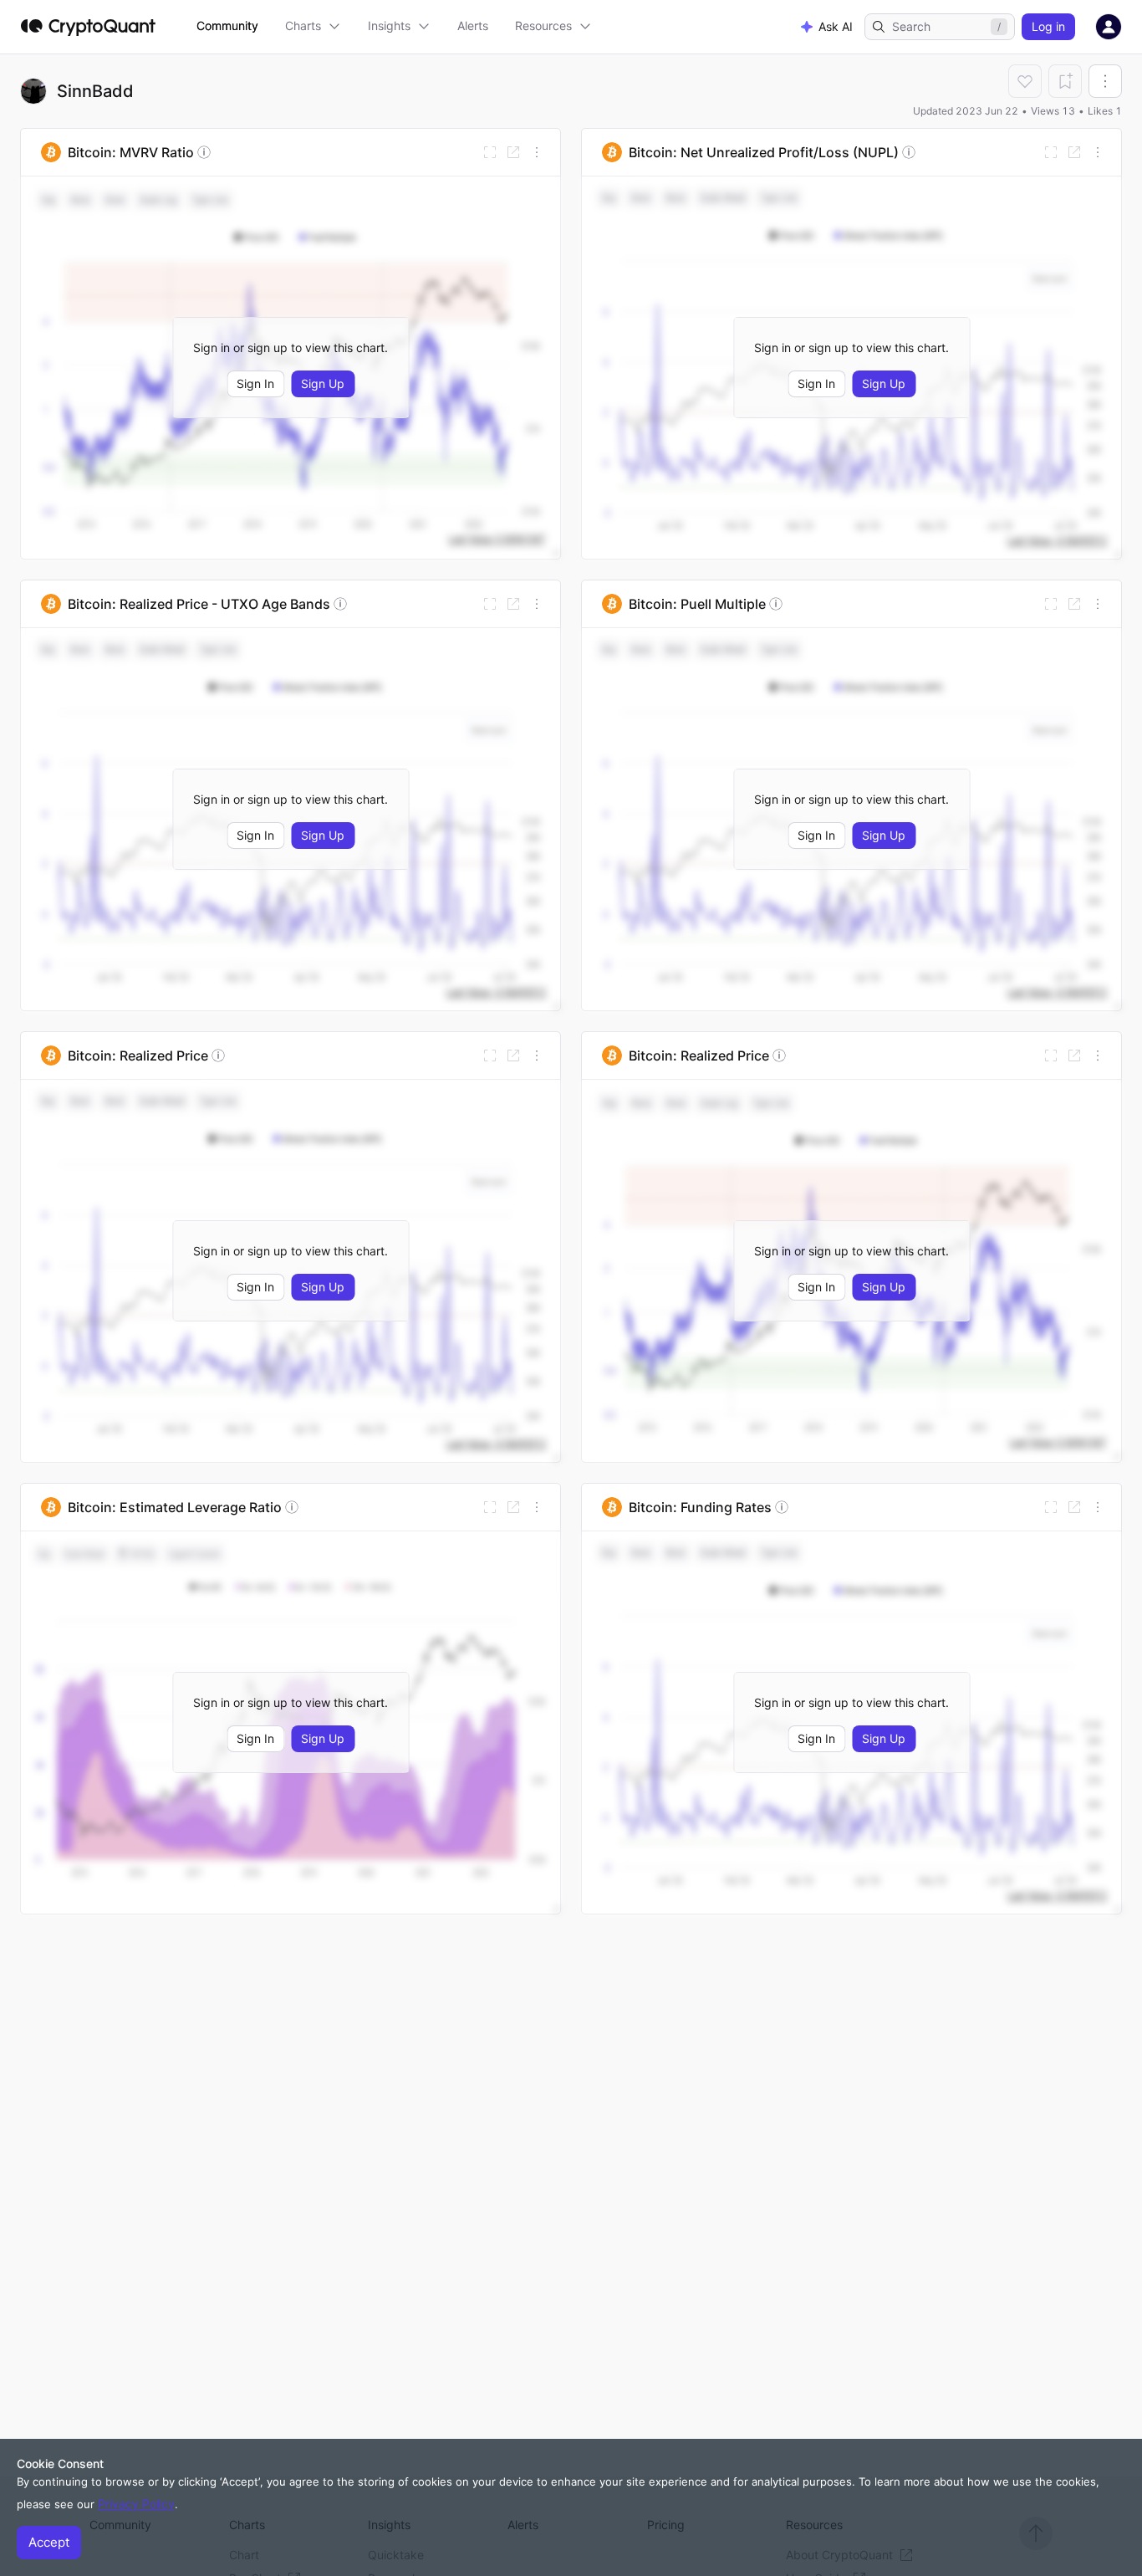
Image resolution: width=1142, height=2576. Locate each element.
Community (227, 26)
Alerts (473, 26)
